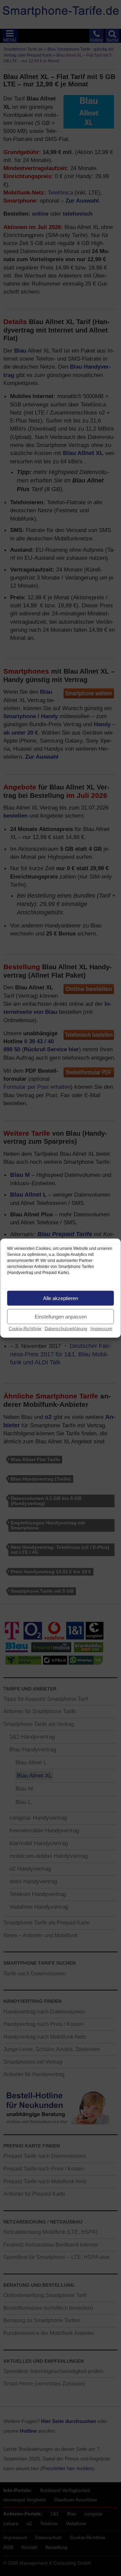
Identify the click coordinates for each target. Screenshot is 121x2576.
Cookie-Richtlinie (25, 1329)
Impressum (101, 1329)
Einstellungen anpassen (61, 1316)
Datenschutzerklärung (66, 1329)
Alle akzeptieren (61, 1298)
